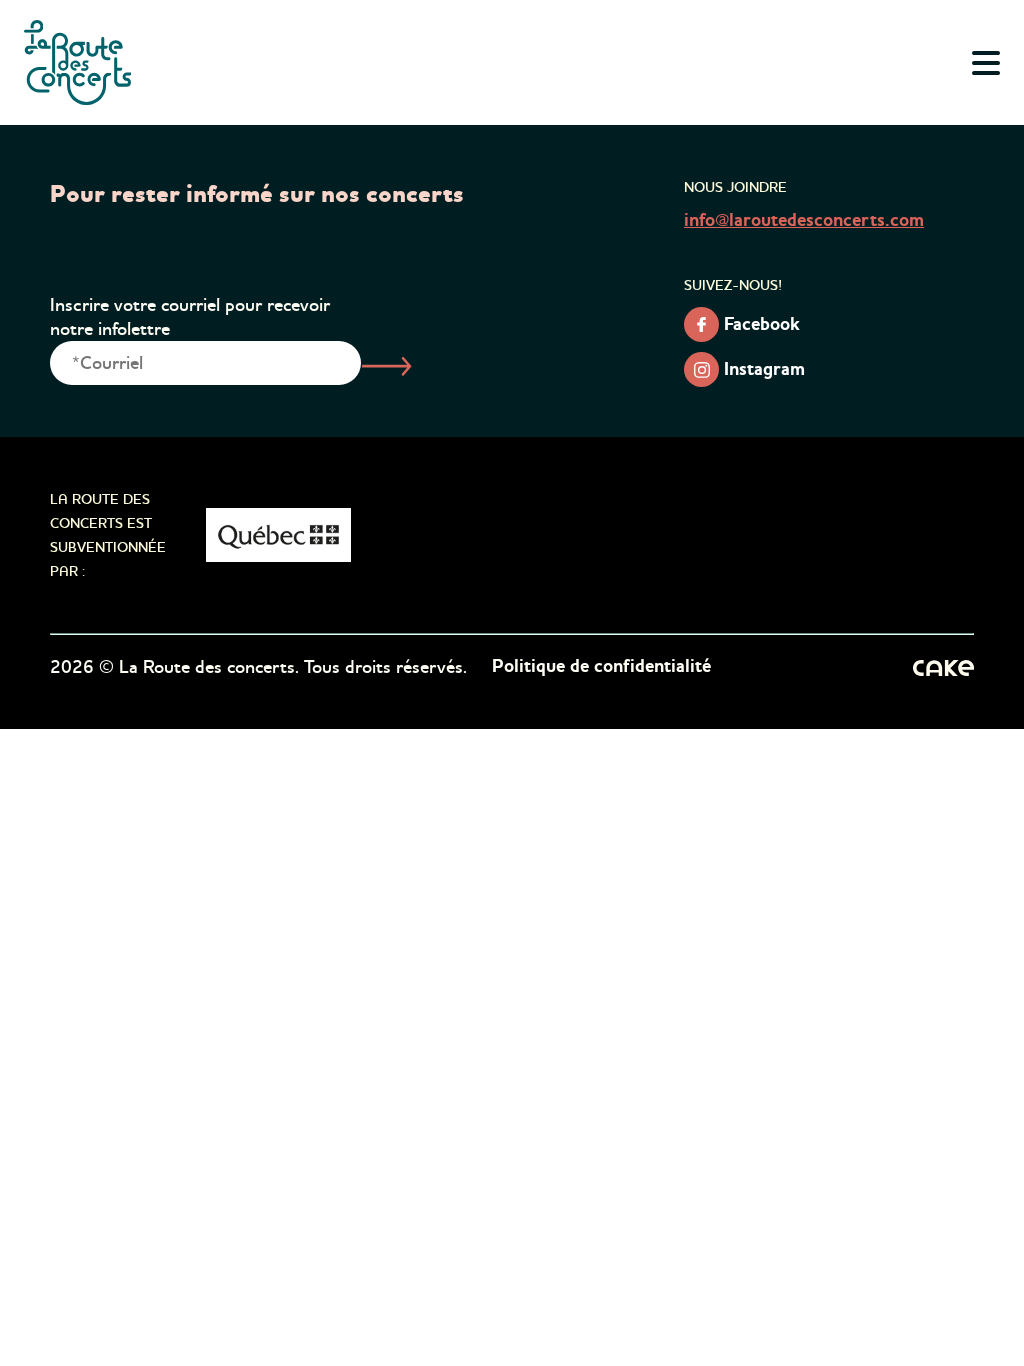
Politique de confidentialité (601, 667)
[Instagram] (701, 369)
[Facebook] (701, 324)
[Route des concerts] (79, 62)
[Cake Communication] (943, 667)
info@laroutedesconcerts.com (804, 221)
